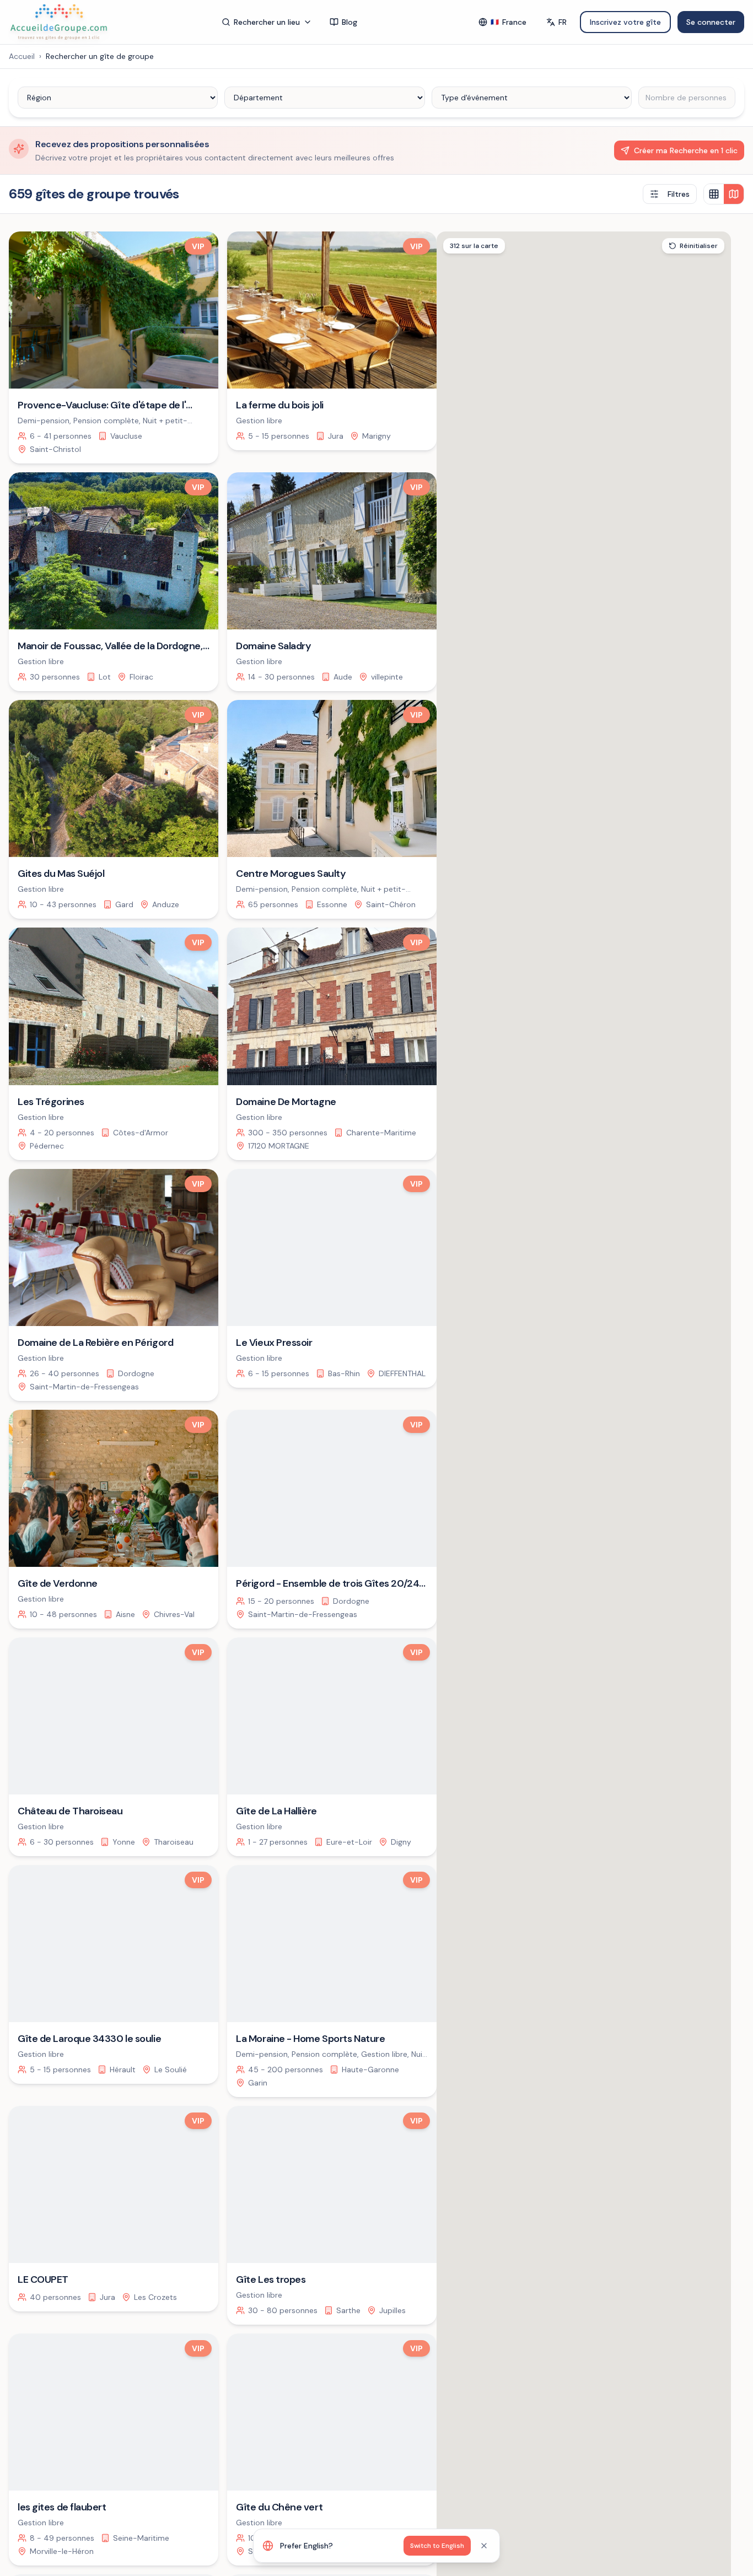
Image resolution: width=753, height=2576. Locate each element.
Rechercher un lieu (267, 22)
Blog (349, 22)
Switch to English (437, 2546)
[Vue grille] (714, 194)
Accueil (22, 56)
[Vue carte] (734, 194)
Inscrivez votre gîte (625, 22)
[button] (668, 1574)
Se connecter (711, 22)
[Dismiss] (484, 2546)
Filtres (679, 194)
